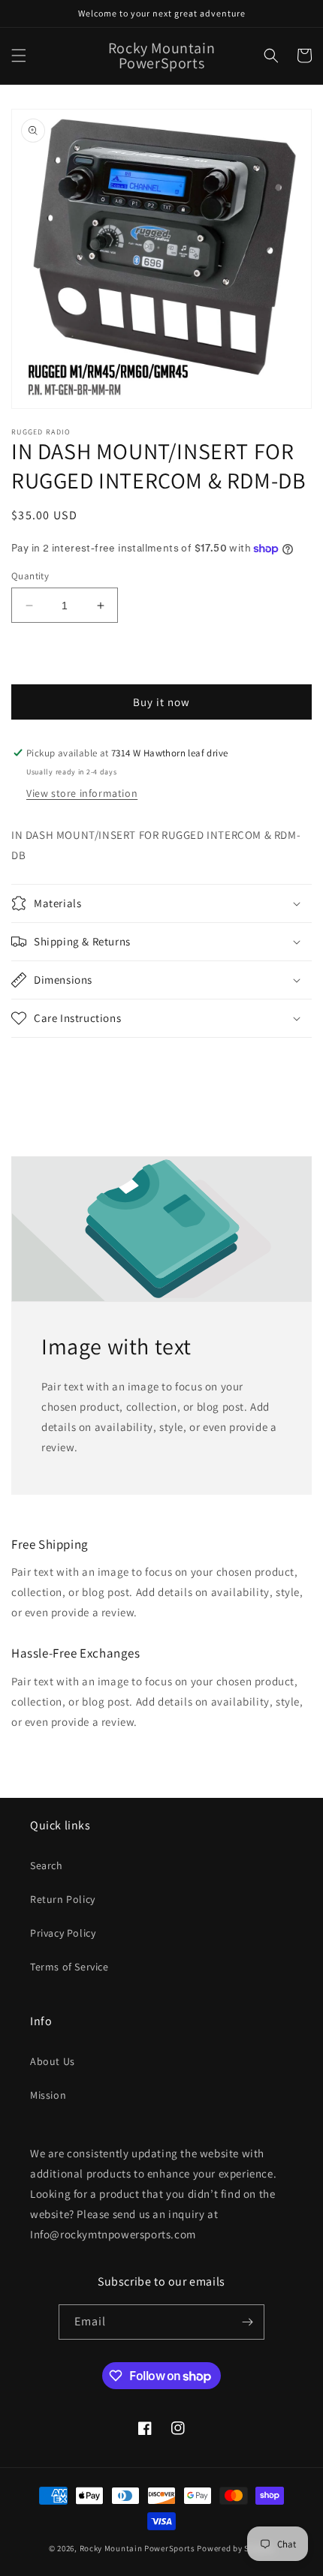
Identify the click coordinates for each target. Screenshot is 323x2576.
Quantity (30, 576)
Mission (48, 2095)
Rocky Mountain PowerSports (139, 2548)
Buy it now (161, 702)
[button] (19, 56)
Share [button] (42, 1065)
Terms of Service (69, 1967)
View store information (82, 793)
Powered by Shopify (235, 2548)
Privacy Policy (63, 1933)
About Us (53, 2061)
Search (47, 1865)
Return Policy (63, 1899)
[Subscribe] (247, 2322)
